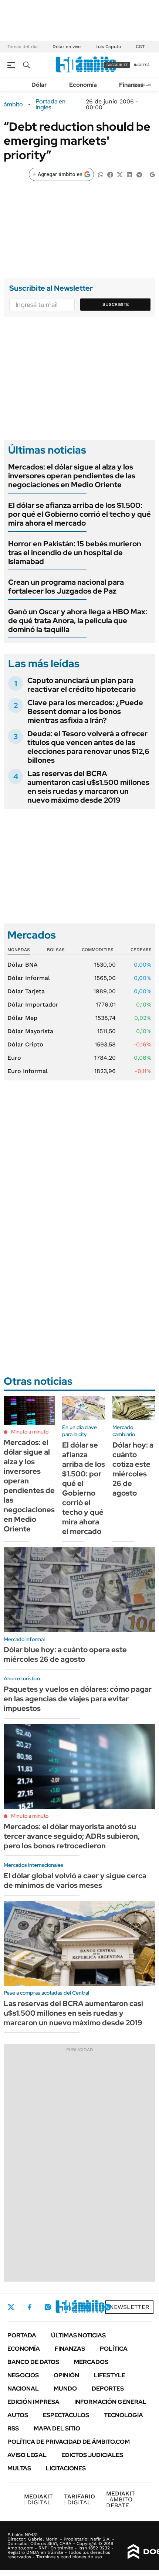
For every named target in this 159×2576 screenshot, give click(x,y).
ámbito (13, 105)
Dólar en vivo (67, 47)
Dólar (39, 85)
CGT (140, 47)
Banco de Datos (33, 2362)
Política (114, 2349)
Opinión (66, 2375)
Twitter (11, 2307)
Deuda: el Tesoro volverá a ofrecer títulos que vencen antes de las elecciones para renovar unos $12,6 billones (88, 747)
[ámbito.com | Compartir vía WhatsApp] (101, 174)
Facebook (30, 2307)
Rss (13, 2428)
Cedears (141, 950)
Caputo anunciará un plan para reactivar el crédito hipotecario (82, 685)
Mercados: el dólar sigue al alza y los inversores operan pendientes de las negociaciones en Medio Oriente (72, 476)
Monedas (19, 950)
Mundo (65, 2389)
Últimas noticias (78, 2335)
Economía (83, 85)
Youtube (87, 2307)
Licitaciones (66, 2468)
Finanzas (131, 85)
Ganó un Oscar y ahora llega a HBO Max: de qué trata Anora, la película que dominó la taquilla (78, 621)
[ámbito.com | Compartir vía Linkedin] (129, 174)
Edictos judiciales (92, 2455)
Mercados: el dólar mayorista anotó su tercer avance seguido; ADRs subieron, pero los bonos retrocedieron (72, 1836)
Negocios (23, 2375)
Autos (18, 2415)
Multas (19, 2468)
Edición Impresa (33, 2402)
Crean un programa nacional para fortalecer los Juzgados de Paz (66, 587)
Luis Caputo (108, 47)
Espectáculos (66, 2415)
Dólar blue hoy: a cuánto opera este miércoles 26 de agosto (65, 1654)
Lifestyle (110, 2375)
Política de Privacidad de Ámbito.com (69, 2442)
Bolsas (56, 950)
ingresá (142, 65)
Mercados (91, 2362)
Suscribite (116, 304)
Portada (22, 2335)
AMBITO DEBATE (121, 2499)
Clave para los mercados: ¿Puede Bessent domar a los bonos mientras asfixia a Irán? (85, 711)
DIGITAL (38, 2499)
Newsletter (129, 2307)
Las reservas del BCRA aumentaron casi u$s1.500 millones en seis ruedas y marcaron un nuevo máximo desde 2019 (88, 787)
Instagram (48, 2307)
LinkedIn (67, 2307)
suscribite (117, 65)
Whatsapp (108, 2307)
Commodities (98, 950)
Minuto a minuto (30, 1432)
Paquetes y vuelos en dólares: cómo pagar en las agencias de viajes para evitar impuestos (78, 1699)
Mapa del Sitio (57, 2428)
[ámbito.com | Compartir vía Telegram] (139, 174)
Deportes (108, 2389)
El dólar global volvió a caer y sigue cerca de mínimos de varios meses (75, 1880)
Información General (110, 2402)
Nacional (23, 2389)
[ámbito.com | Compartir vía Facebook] (110, 174)
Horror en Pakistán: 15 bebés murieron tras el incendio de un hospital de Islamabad (75, 553)
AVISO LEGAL (27, 2455)
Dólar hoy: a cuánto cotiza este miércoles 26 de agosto (133, 1469)
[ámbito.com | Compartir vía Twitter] (120, 174)
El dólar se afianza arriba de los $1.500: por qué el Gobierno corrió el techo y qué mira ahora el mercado (79, 514)
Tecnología (124, 2415)
